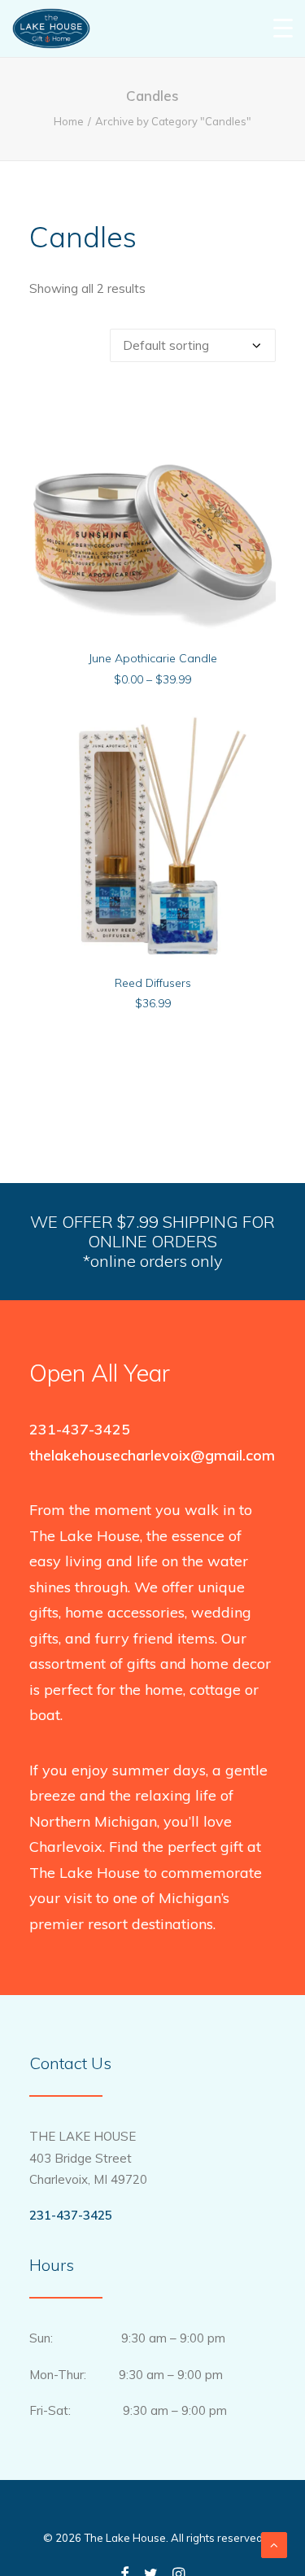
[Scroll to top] (274, 2544)
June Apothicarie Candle (153, 658)
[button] (152, 514)
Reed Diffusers (153, 983)
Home (69, 121)
